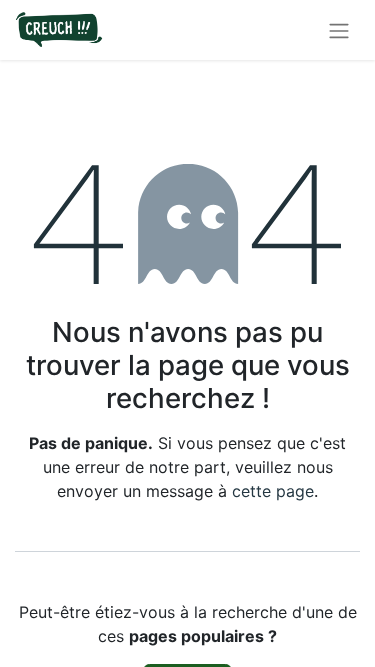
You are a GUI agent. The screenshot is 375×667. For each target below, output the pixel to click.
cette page (273, 491)
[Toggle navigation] (339, 30)
